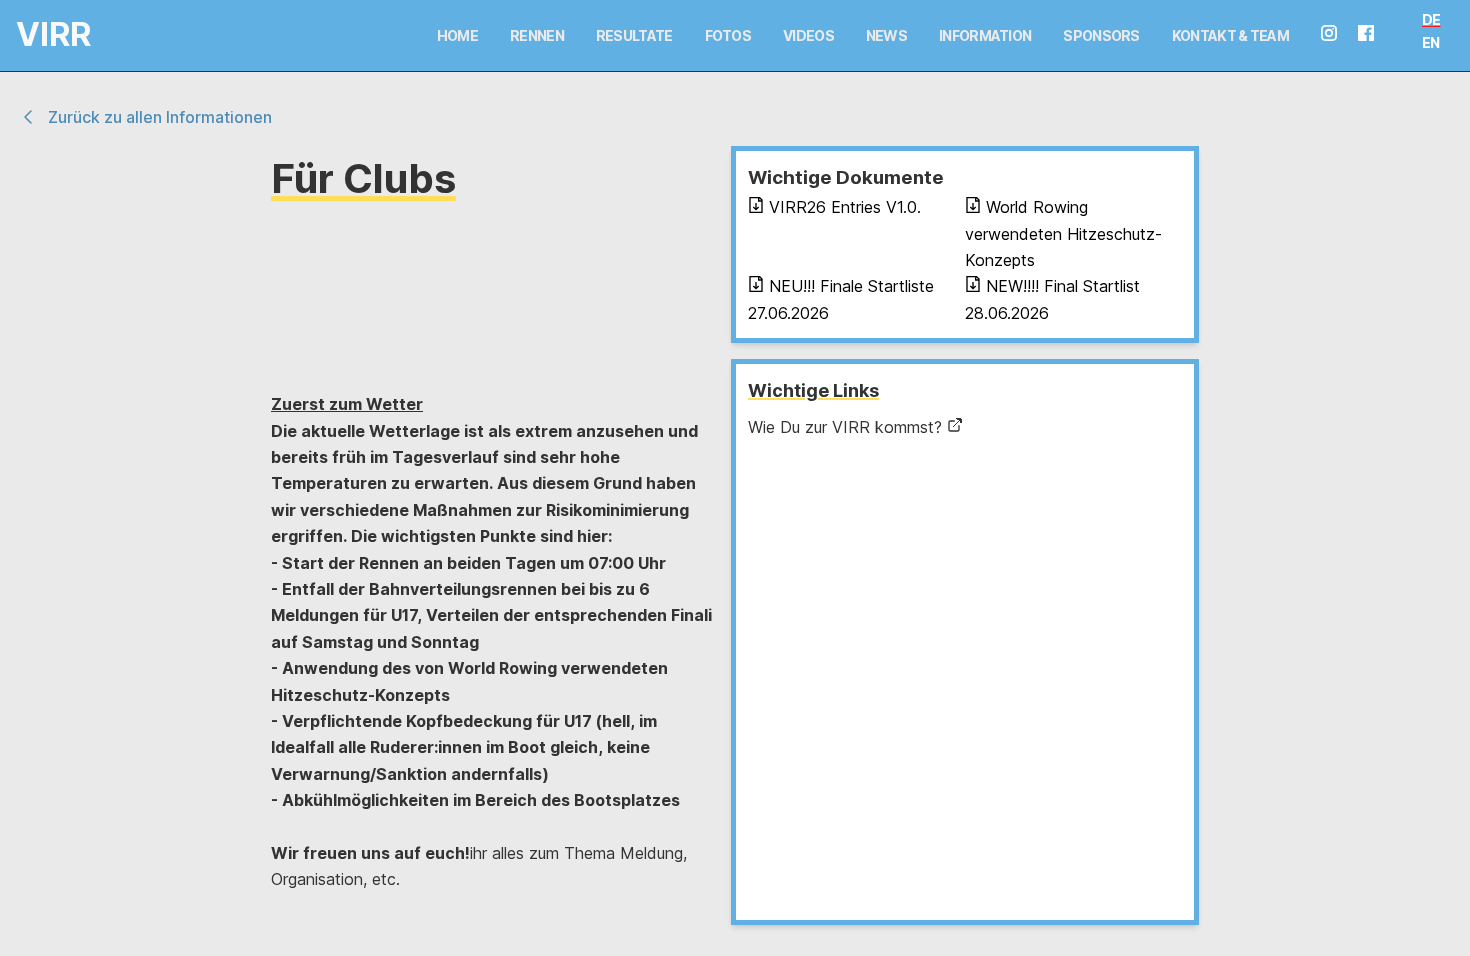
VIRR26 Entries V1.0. (845, 207)
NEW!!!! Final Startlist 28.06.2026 (1052, 299)
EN (1431, 42)
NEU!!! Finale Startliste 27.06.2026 (841, 299)
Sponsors (1101, 35)
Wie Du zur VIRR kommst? (845, 427)
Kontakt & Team (1230, 35)
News (886, 35)
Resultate (634, 35)
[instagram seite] (1337, 35)
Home (457, 35)
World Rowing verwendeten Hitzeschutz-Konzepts (1063, 233)
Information (985, 35)
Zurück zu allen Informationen (160, 117)
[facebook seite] (1374, 35)
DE (1431, 19)
